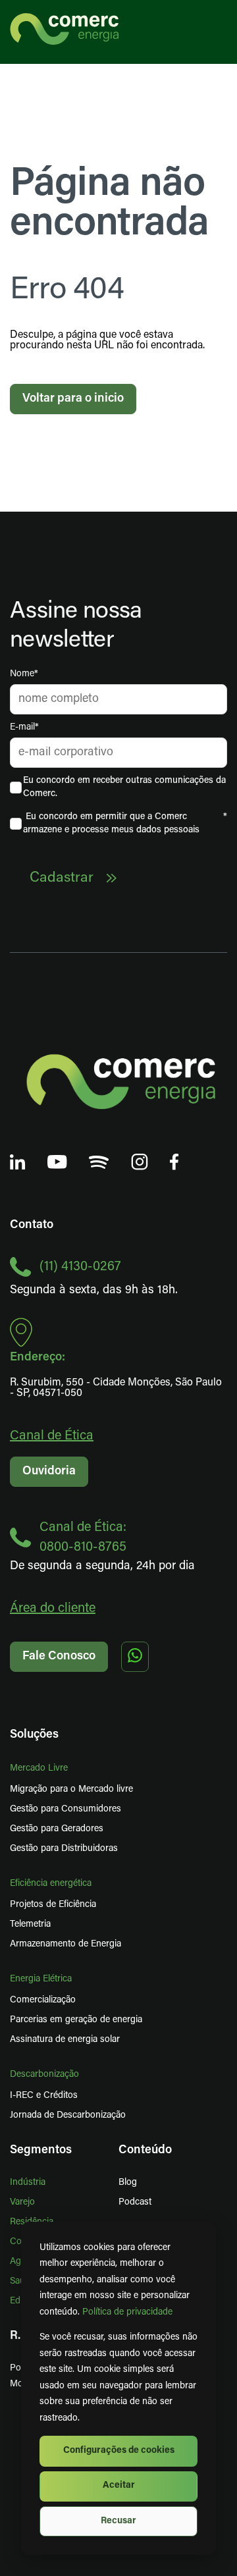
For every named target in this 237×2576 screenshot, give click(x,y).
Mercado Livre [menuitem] (39, 1768)
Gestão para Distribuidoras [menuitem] (64, 1849)
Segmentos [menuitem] (41, 2151)
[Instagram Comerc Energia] (140, 1163)
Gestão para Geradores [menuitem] (57, 1829)
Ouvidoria (49, 1472)
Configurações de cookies (119, 2451)
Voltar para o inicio (73, 399)
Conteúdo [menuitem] (145, 2151)
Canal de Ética (52, 1436)
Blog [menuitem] (128, 2183)
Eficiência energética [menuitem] (51, 1884)
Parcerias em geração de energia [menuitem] (76, 2020)
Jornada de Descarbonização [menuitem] (68, 2115)
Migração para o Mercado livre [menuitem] (71, 1789)
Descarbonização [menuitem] (44, 2075)
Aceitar (119, 2485)
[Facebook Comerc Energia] (174, 1163)
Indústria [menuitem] (28, 2183)
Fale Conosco (59, 1657)
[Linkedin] (18, 1163)
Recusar (118, 2521)
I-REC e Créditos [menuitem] (44, 2096)
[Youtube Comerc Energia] (57, 1163)
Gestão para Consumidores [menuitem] (66, 1809)
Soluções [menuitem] (34, 1735)
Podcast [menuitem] (135, 2202)
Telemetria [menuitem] (30, 1924)
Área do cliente (53, 1609)
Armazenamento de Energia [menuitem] (66, 1944)
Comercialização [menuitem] (43, 2000)
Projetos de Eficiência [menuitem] (53, 1905)
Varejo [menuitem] (22, 2202)
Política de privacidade (127, 2312)
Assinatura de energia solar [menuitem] (65, 2040)
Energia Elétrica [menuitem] (41, 1979)
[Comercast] (99, 1164)
